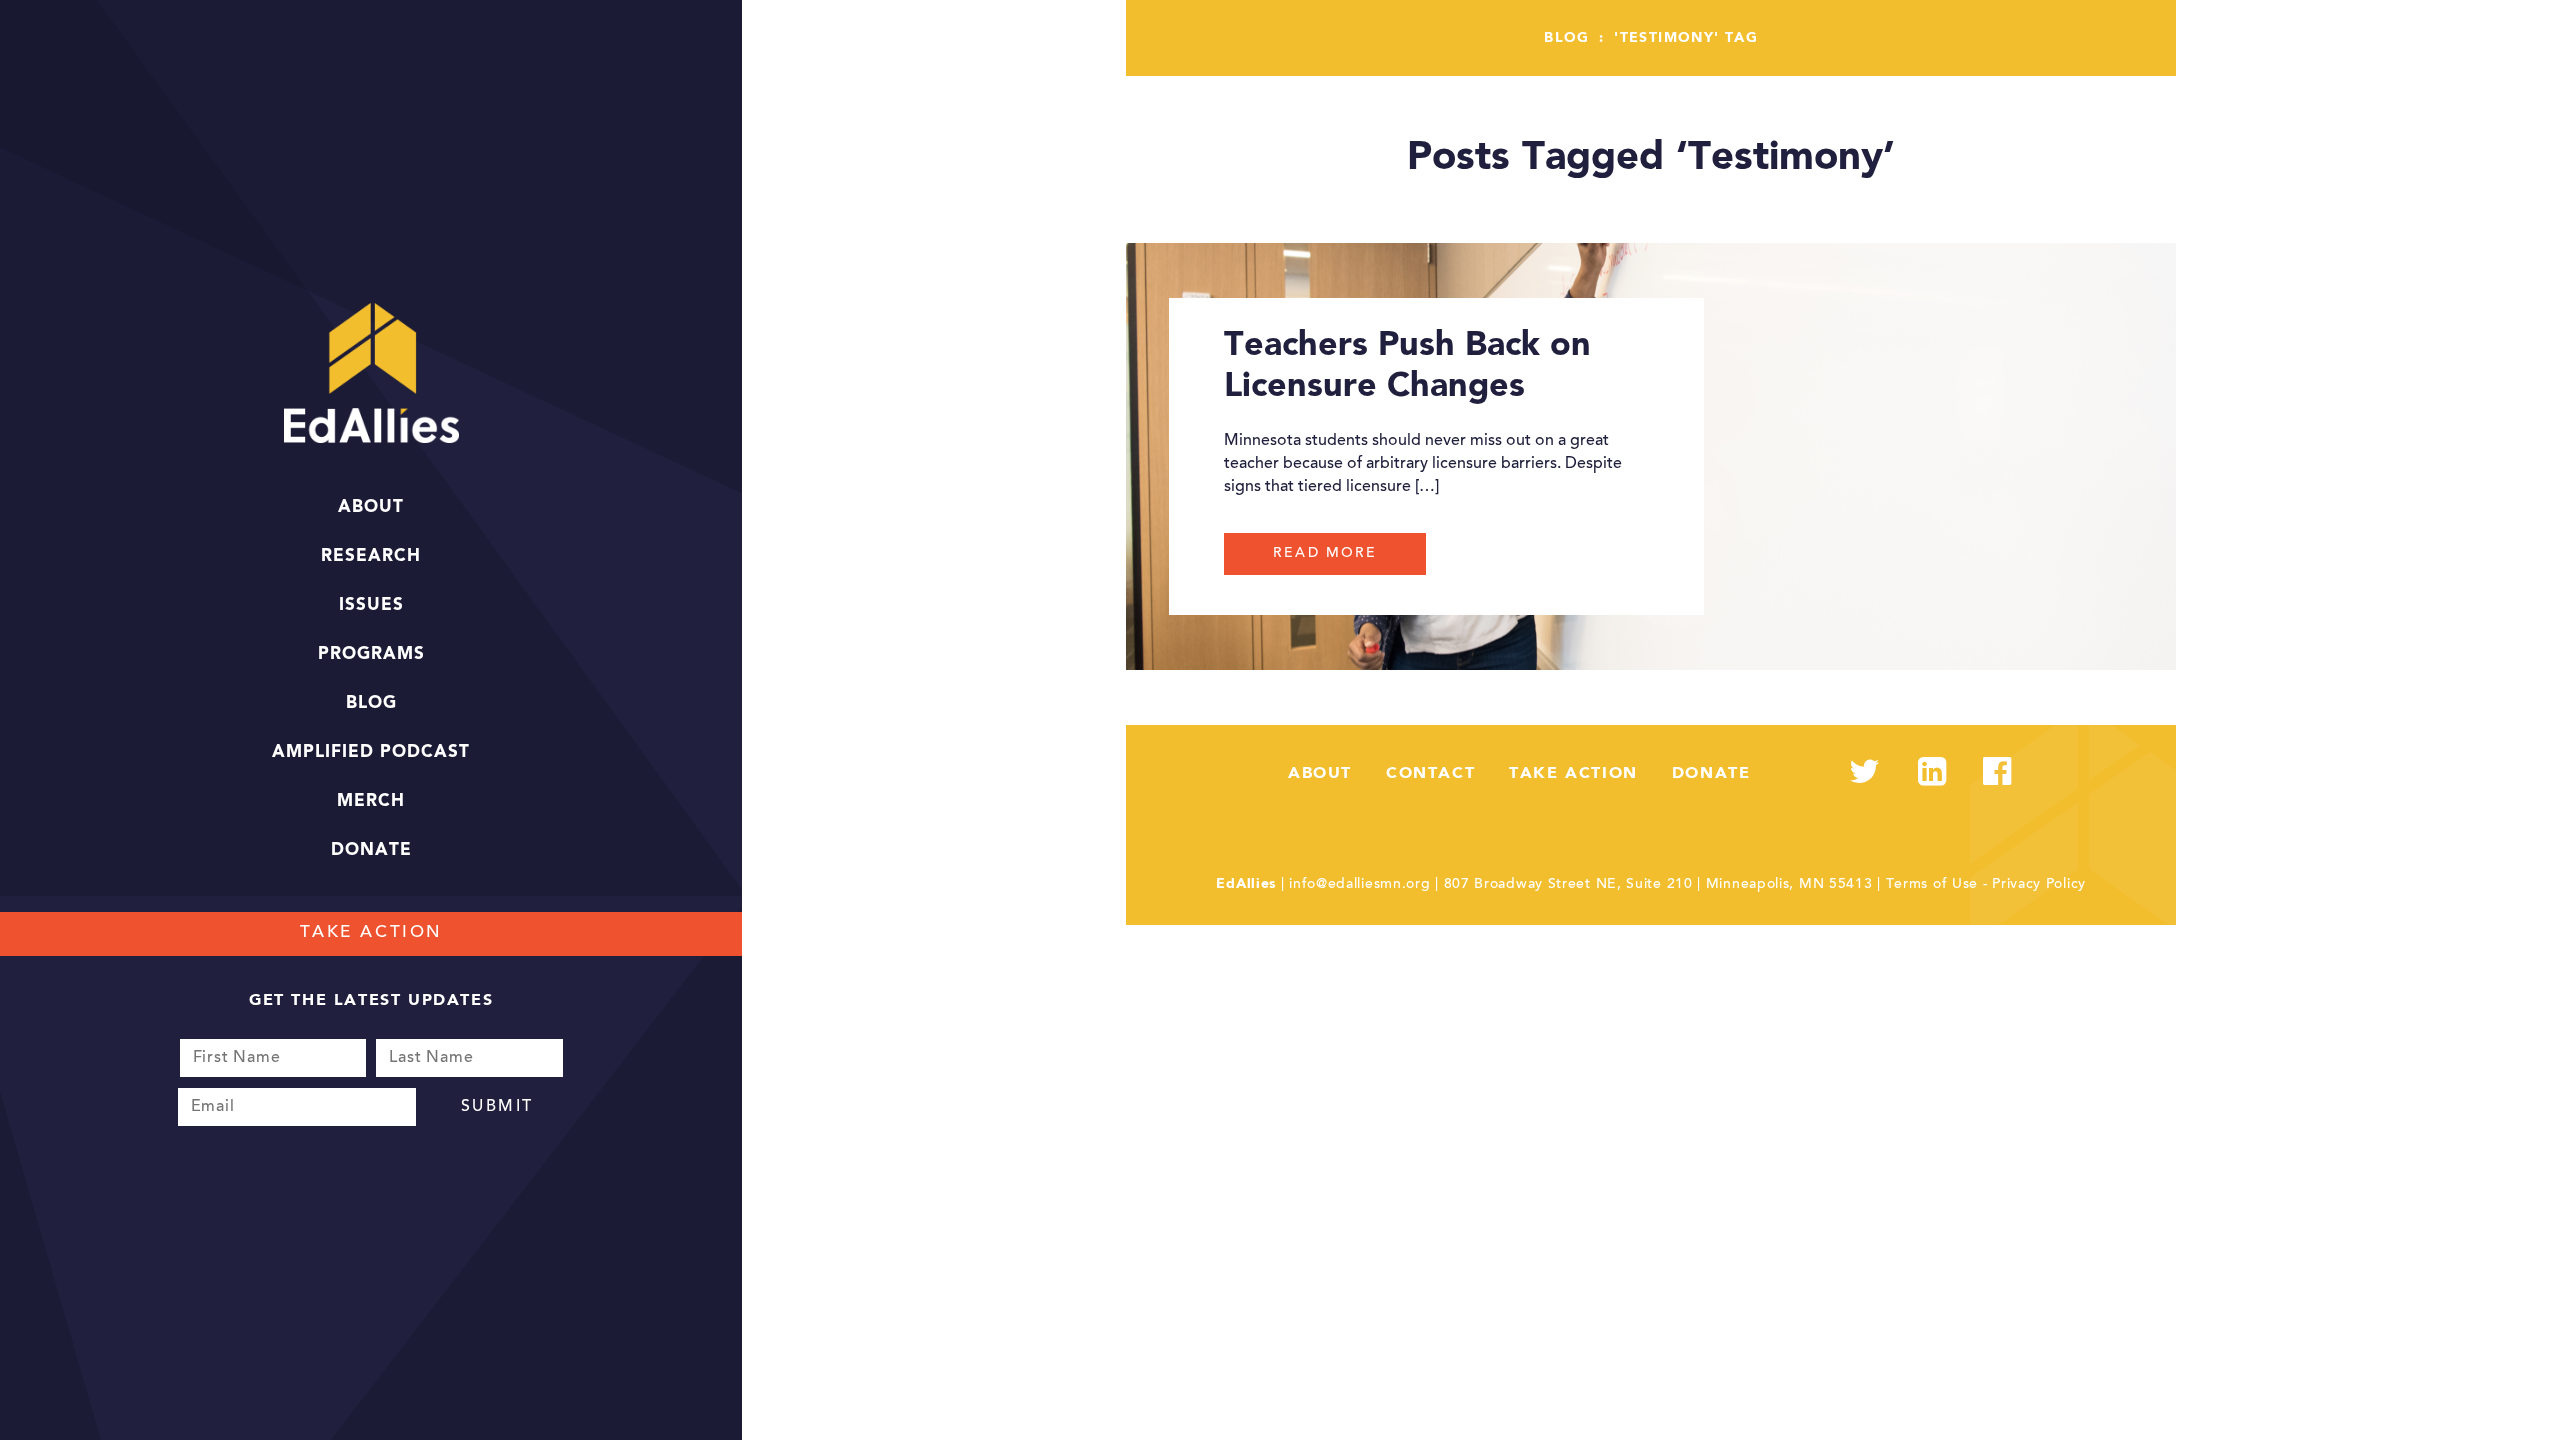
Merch (371, 801)
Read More (1325, 554)
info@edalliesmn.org (1359, 885)
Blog (371, 703)
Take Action (371, 933)
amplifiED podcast (371, 752)
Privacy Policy (2039, 885)
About (371, 507)
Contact (1430, 774)
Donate (371, 850)
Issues (371, 605)
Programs (371, 654)
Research (371, 556)
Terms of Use (1932, 885)
